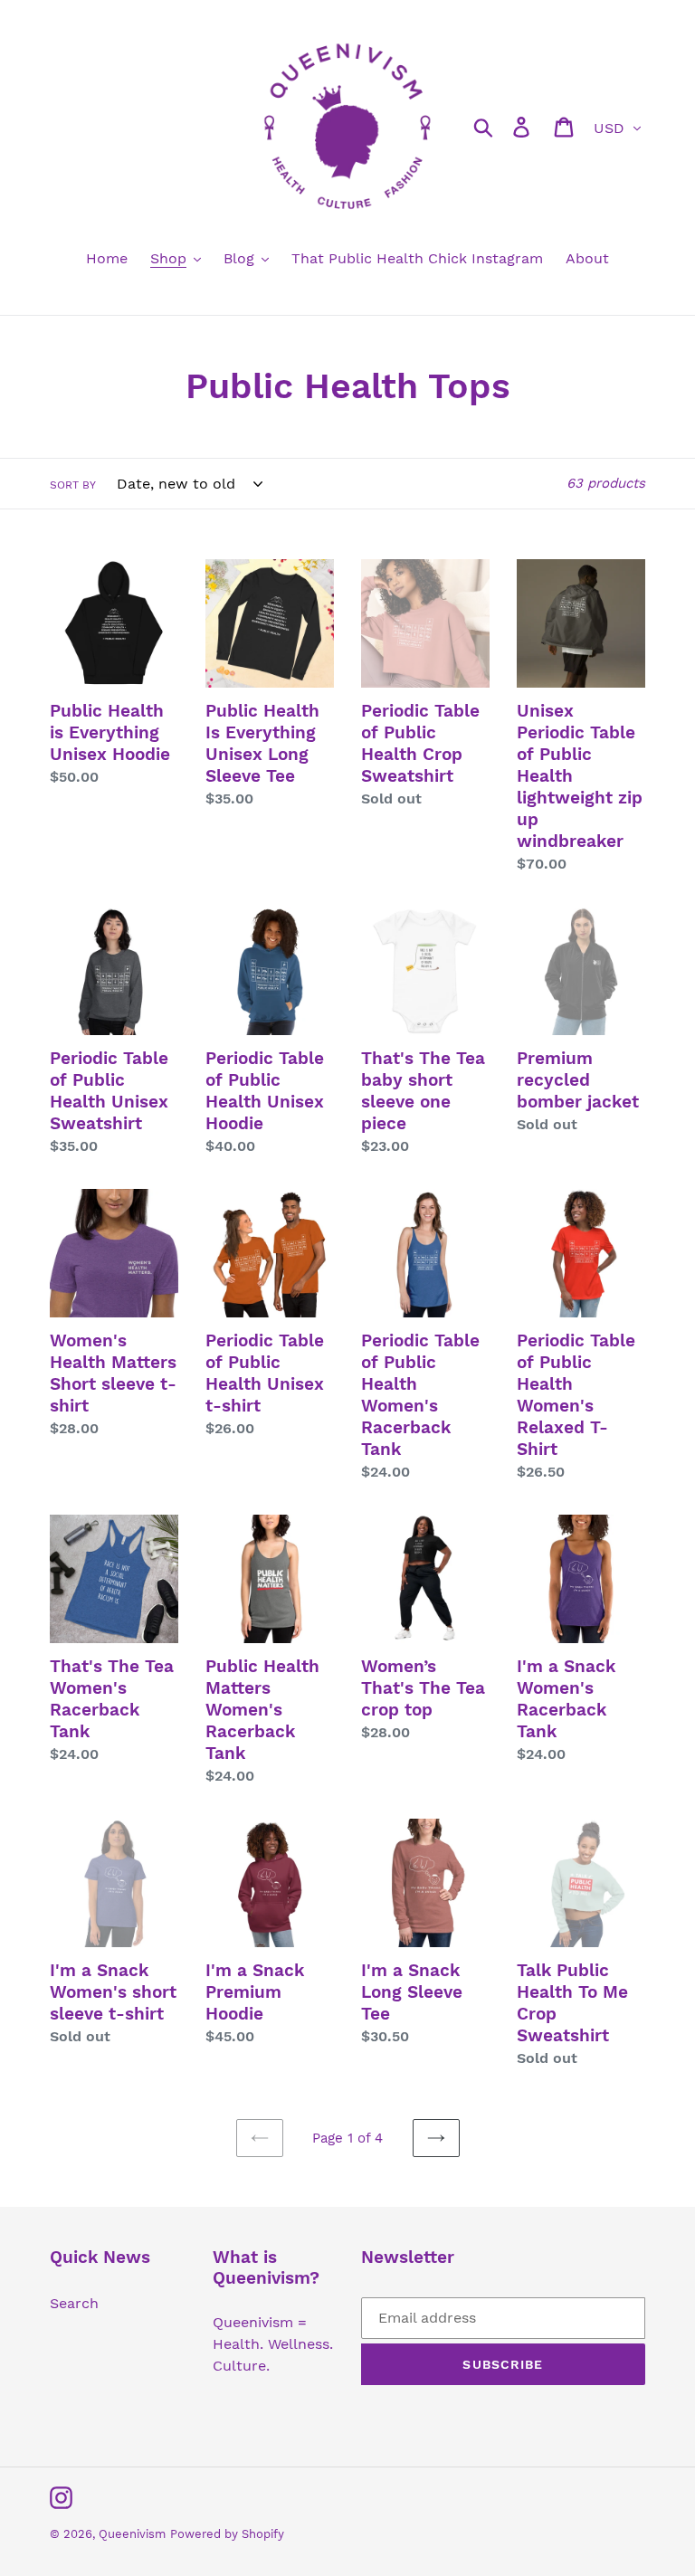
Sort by (73, 485)
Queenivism (132, 2534)
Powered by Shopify (227, 2534)
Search (74, 2303)
